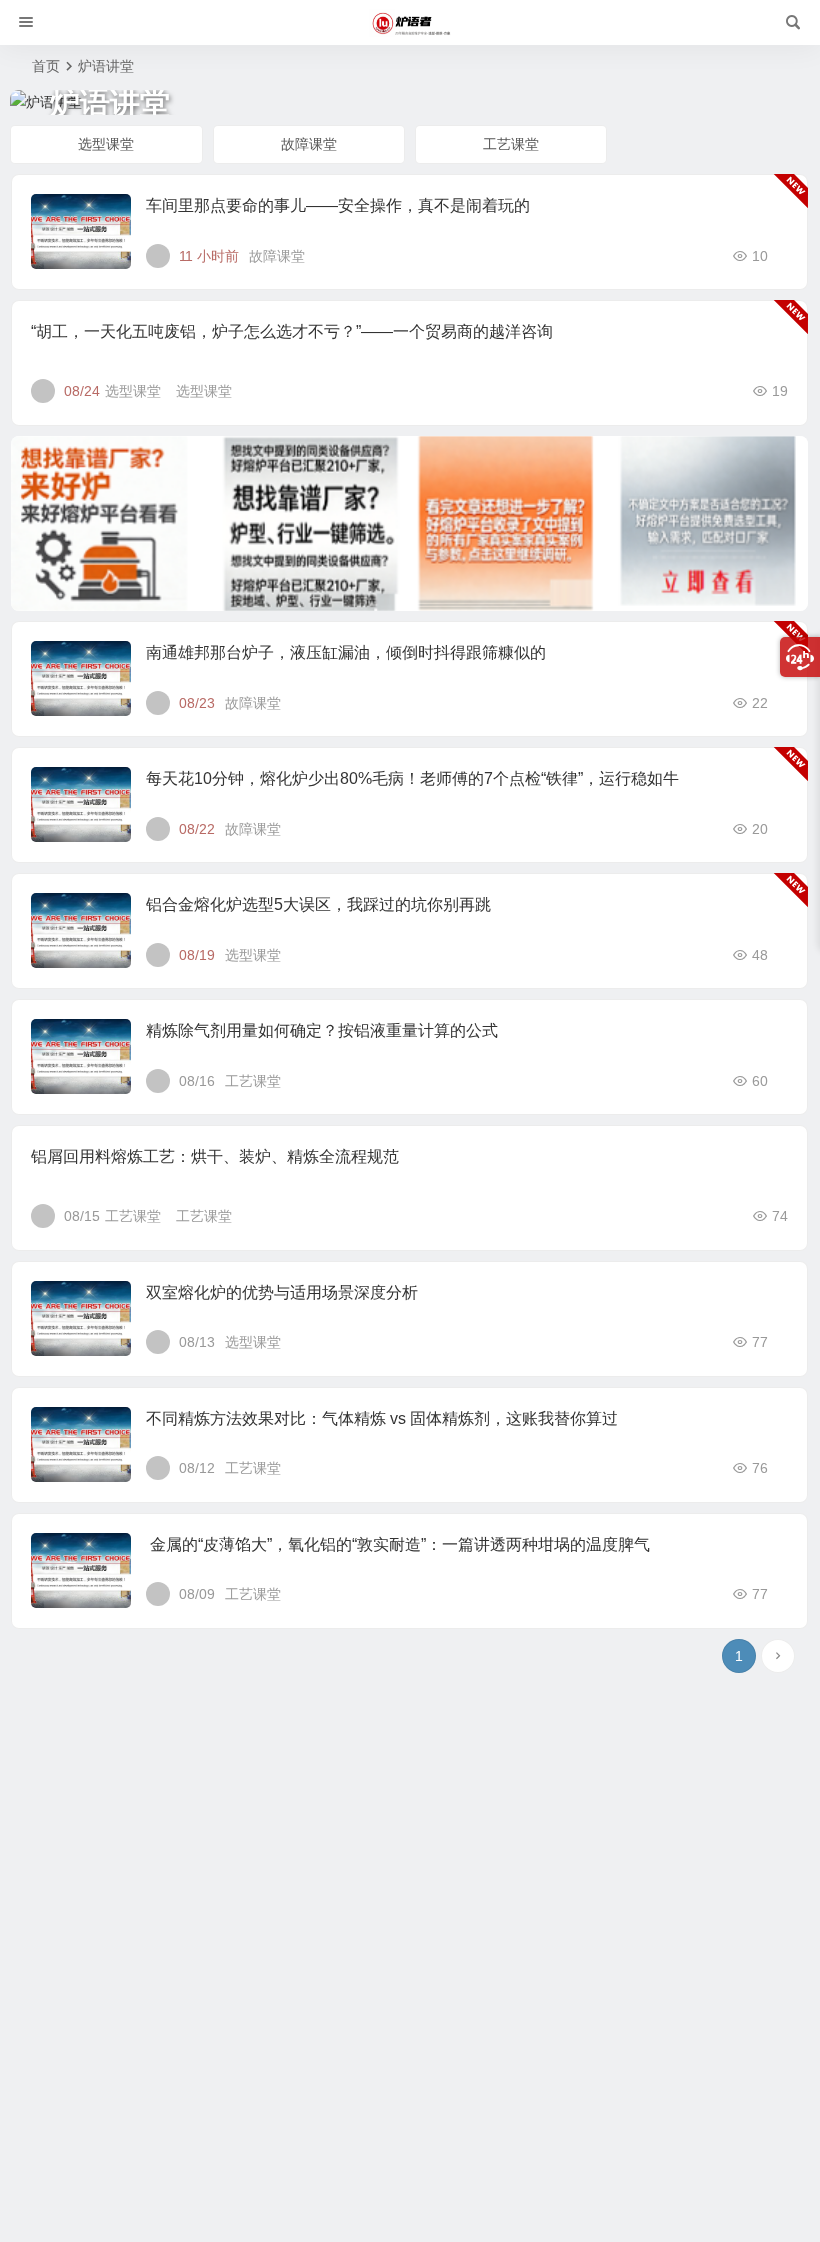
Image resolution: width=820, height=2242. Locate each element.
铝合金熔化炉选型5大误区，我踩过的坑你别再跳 (318, 904)
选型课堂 (106, 144)
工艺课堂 (511, 144)
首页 (46, 66)
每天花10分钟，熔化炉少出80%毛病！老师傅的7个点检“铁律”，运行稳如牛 (412, 778)
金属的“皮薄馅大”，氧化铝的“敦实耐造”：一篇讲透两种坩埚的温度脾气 (398, 1544)
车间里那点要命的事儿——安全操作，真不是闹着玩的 (338, 205)
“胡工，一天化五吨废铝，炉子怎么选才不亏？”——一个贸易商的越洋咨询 (292, 331)
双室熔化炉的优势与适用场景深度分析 (282, 1292)
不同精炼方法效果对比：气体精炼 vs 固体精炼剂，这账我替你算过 (382, 1418)
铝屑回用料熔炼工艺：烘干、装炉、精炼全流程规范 (215, 1156)
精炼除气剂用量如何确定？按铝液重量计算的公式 (322, 1030)
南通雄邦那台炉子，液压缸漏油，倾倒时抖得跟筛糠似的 (346, 652)
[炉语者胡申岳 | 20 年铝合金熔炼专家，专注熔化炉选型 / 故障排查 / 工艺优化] (410, 23)
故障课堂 (309, 144)
